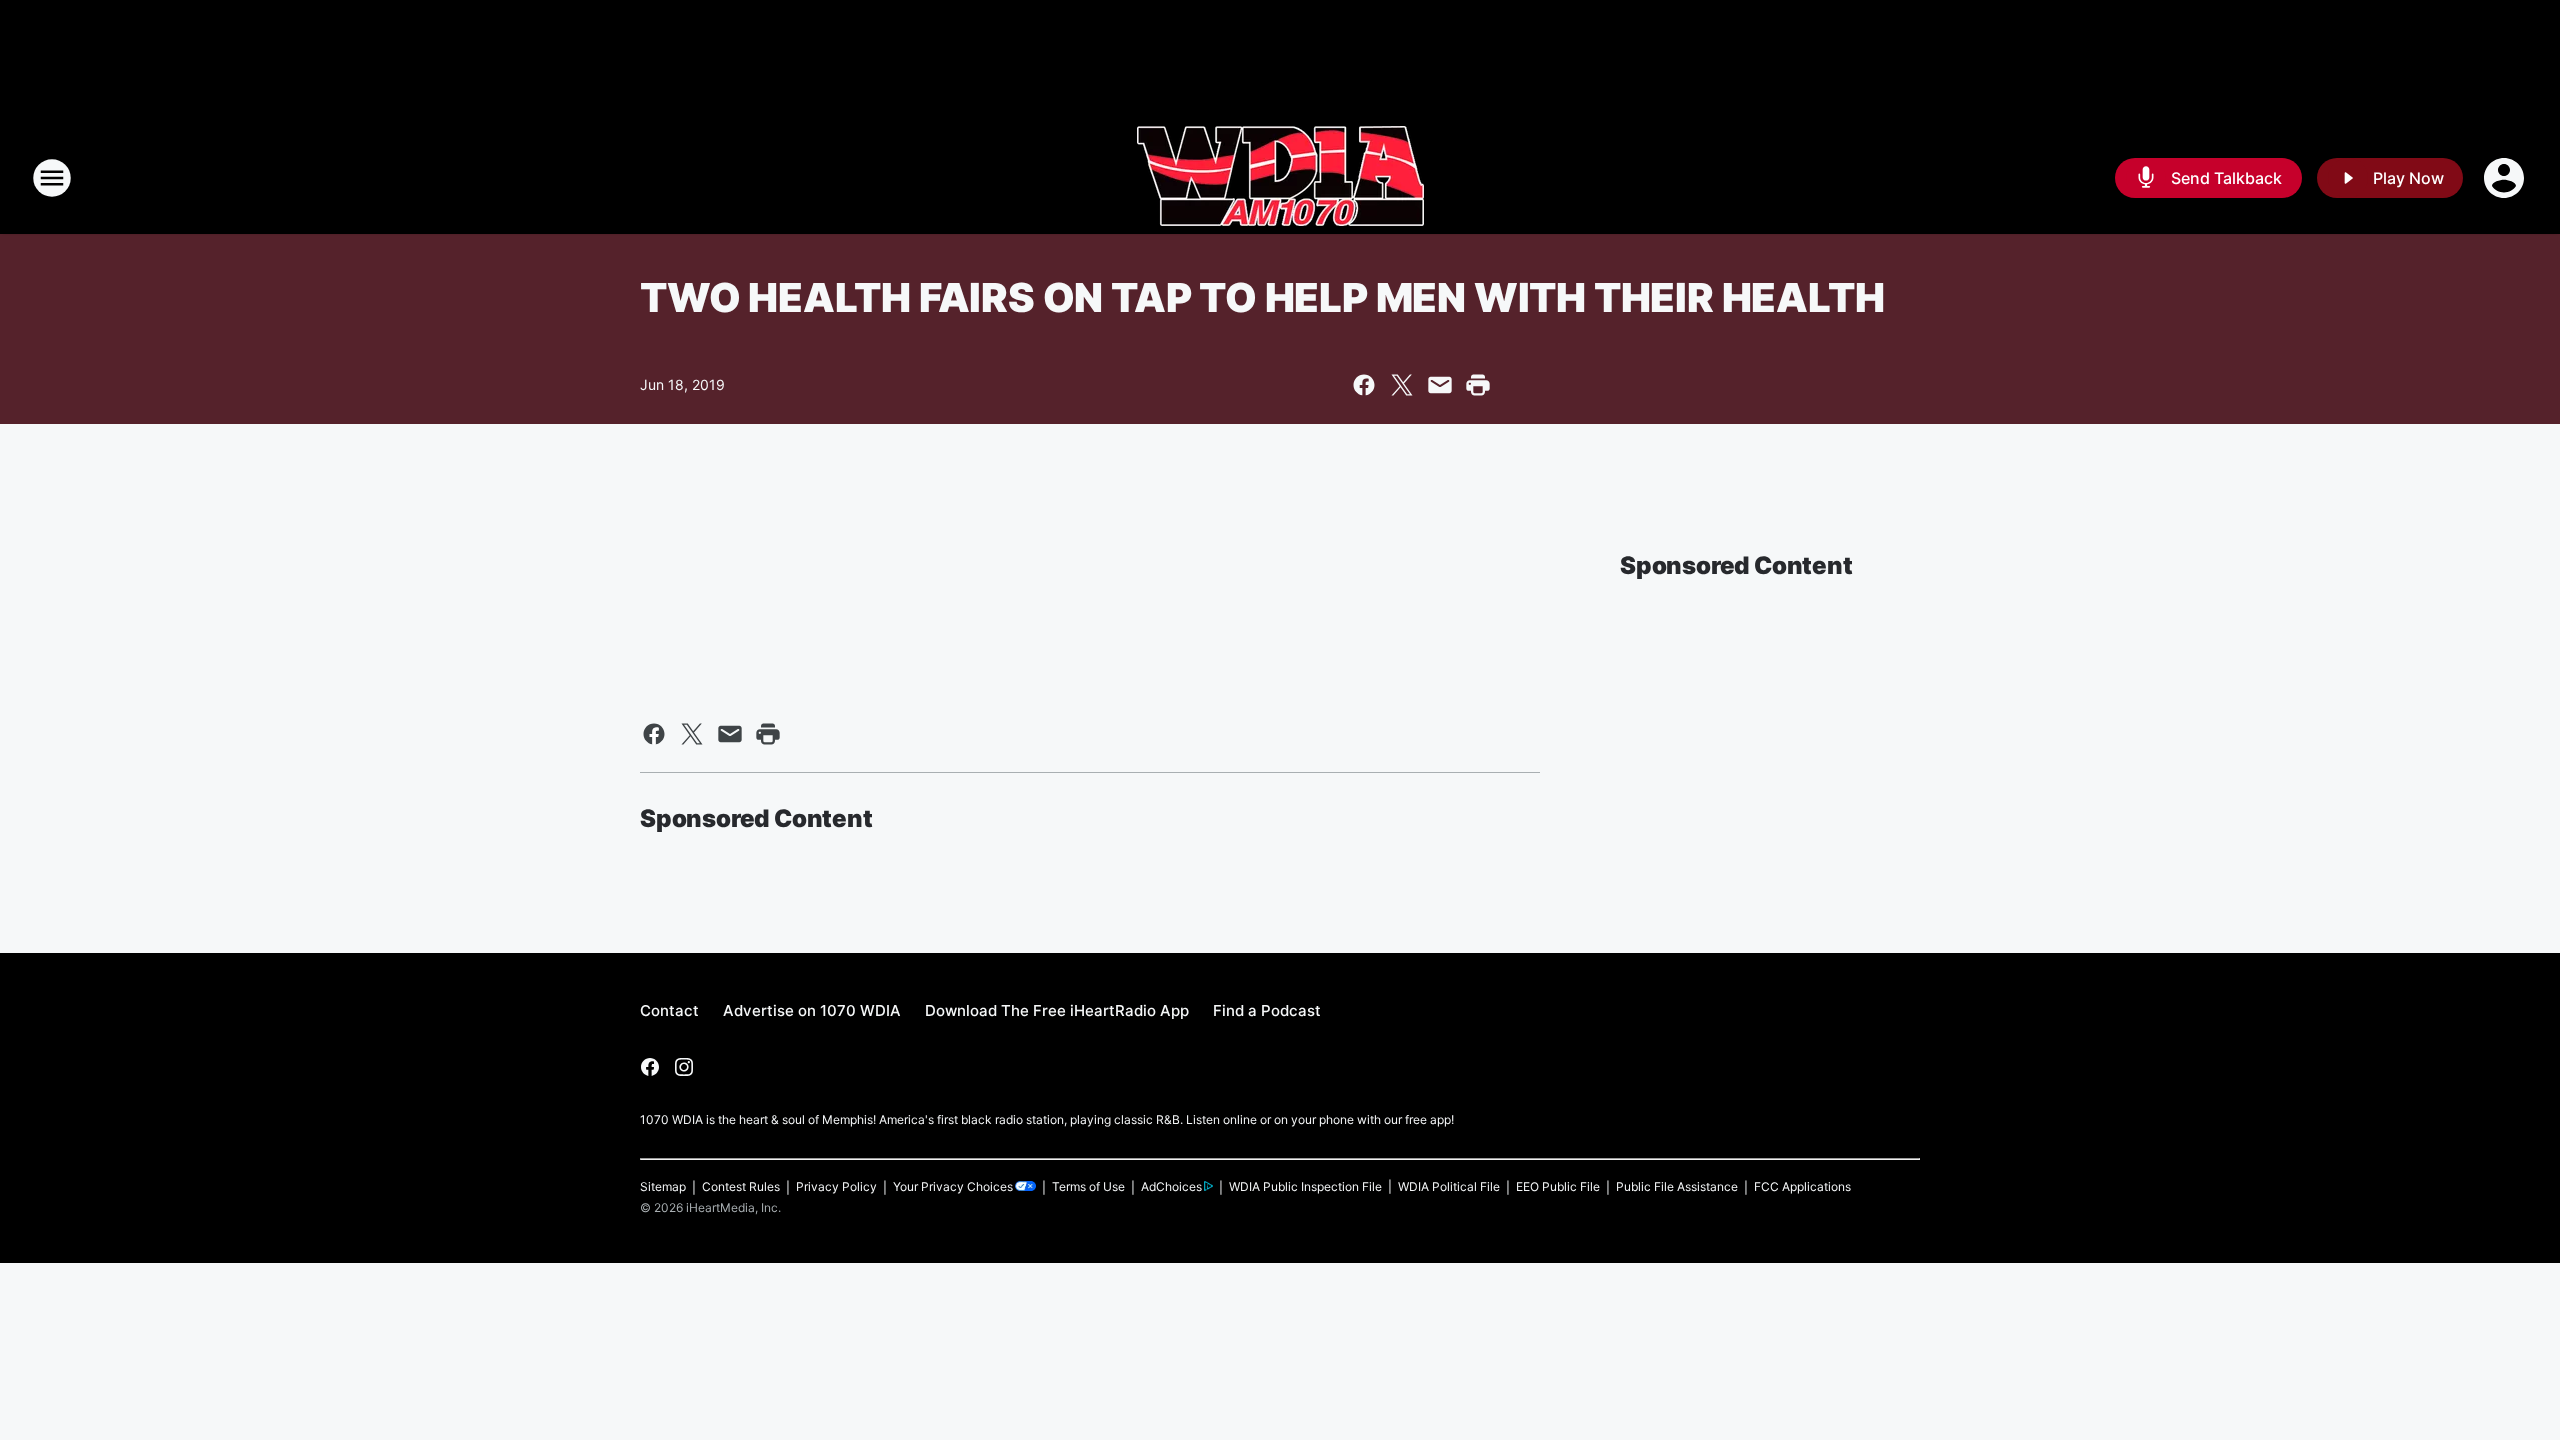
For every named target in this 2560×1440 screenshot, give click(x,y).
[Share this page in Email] (1440, 385)
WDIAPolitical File (1449, 1186)
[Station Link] (1280, 178)
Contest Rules (741, 1186)
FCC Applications (1802, 1186)
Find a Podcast (1267, 1010)
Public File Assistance (1677, 1186)
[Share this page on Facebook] (1364, 385)
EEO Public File (1558, 1186)
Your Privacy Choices (953, 1186)
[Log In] (2506, 178)
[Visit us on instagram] (684, 1067)
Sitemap (663, 1186)
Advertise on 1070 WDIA (812, 1010)
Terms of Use (1088, 1186)
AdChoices (1171, 1186)
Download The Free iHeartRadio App (1057, 1010)
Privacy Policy (836, 1186)
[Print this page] (1478, 385)
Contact (669, 1010)
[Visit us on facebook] (650, 1067)
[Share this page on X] (1402, 385)
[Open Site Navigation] (52, 178)
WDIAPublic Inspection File (1305, 1186)
